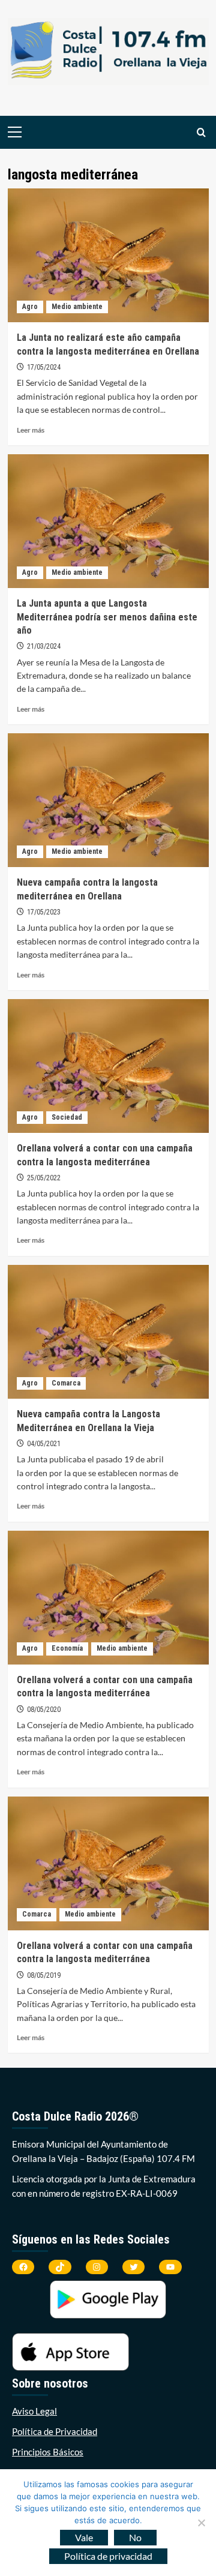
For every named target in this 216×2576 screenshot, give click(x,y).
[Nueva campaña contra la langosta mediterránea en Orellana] (108, 800)
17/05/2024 (44, 367)
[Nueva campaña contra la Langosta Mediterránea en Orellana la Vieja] (108, 1332)
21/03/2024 (44, 646)
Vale (84, 2537)
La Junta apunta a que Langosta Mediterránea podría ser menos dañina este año (107, 617)
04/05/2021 (44, 1444)
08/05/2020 (44, 1710)
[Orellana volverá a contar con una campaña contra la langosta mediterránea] (108, 1066)
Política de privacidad (108, 2556)
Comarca (66, 1383)
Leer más (31, 430)
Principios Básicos (48, 2452)
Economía (67, 1648)
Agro (30, 307)
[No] (201, 2523)
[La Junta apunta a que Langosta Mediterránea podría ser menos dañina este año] (108, 521)
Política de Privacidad (55, 2431)
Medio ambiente (77, 307)
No (135, 2537)
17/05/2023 (44, 912)
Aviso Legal (34, 2411)
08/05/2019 (44, 1975)
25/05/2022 (44, 1178)
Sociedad (67, 1117)
